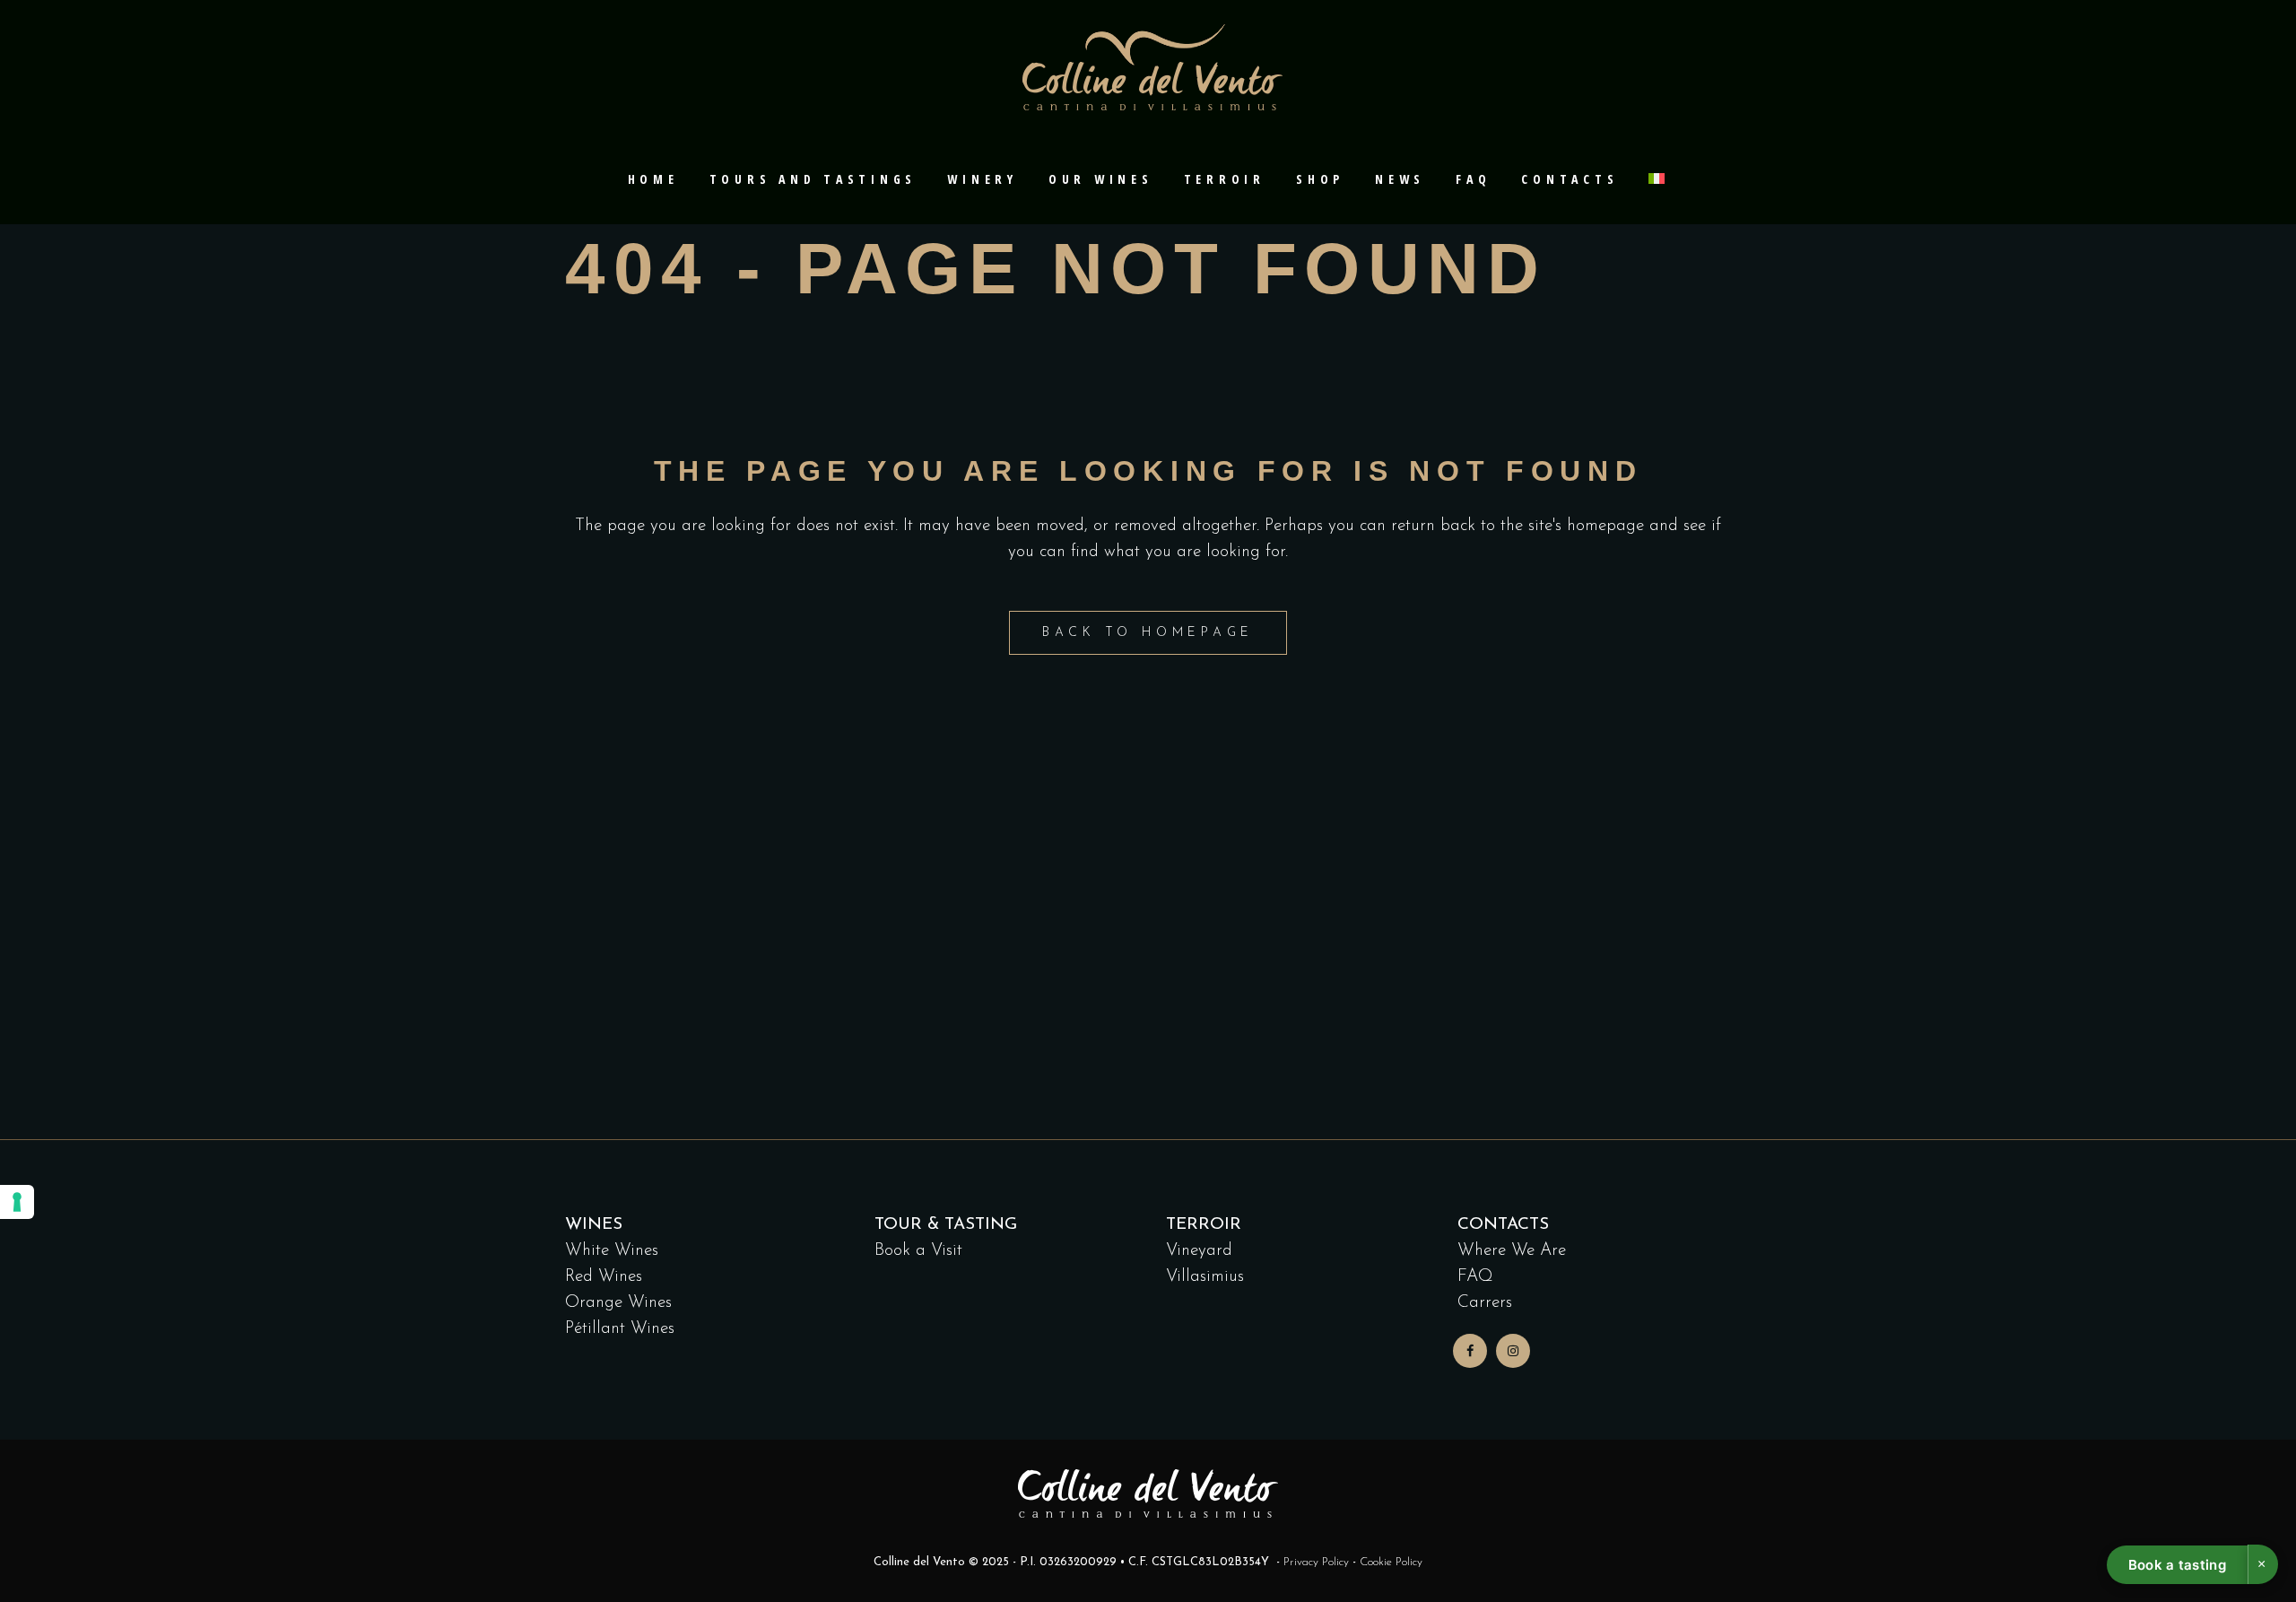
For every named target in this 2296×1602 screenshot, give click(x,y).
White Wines (612, 1251)
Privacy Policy (1316, 1562)
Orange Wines (618, 1303)
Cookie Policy (1391, 1562)
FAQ (1475, 1277)
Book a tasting (2177, 1565)
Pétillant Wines (620, 1329)
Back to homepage (1148, 633)
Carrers (1485, 1303)
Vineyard (1199, 1251)
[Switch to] (1658, 179)
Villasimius (1205, 1277)
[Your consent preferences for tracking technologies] (17, 1202)
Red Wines (604, 1277)
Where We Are (1512, 1251)
